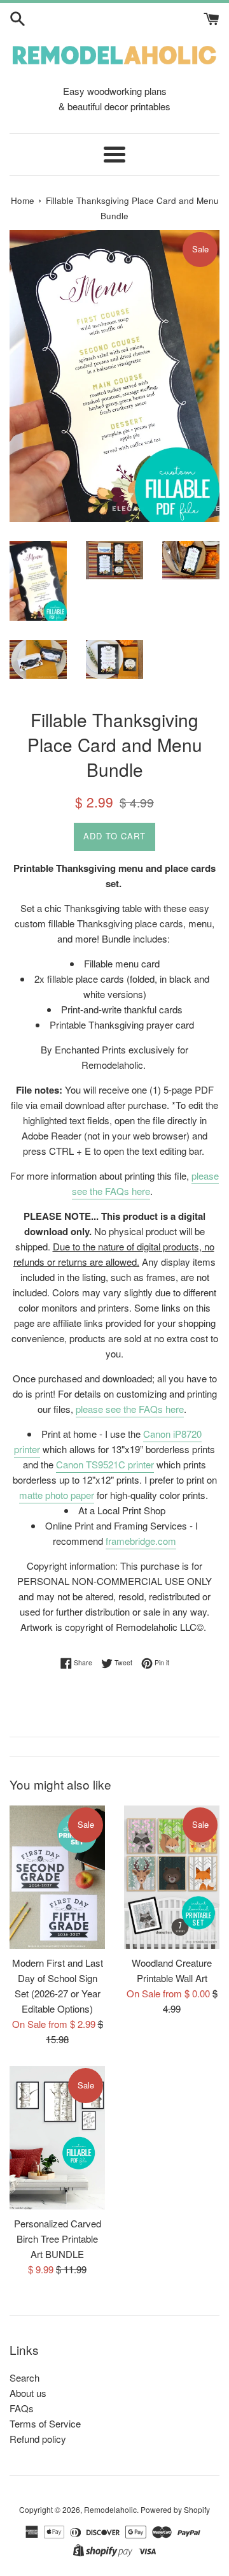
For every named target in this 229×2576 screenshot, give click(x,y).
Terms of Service (45, 2423)
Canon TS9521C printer (105, 1464)
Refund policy (38, 2439)
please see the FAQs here (146, 1183)
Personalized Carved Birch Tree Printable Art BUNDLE (58, 2239)
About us (28, 2393)
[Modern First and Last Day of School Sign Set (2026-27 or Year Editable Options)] (57, 1877)
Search (24, 2377)
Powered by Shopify (175, 2509)
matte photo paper (57, 1495)
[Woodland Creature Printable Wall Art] (172, 1877)
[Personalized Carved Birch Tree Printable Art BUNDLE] (57, 2138)
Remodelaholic (110, 2509)
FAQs (22, 2408)
